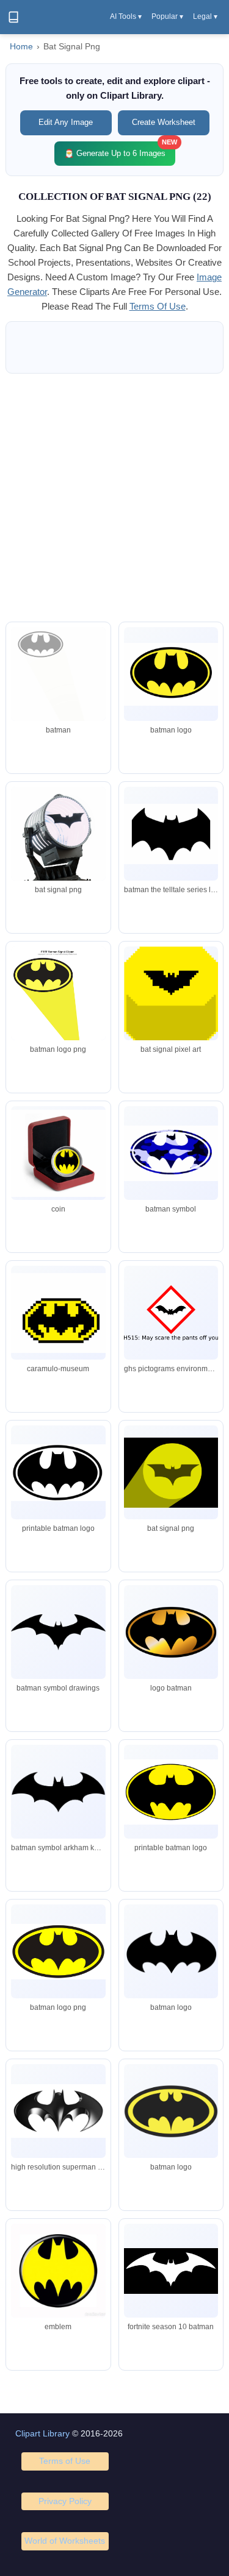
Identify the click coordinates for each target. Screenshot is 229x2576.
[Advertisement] (114, 498)
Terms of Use (65, 2461)
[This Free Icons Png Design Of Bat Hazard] (171, 1313)
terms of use (158, 306)
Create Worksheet (164, 122)
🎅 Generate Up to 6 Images (120, 150)
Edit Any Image (66, 122)
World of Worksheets (65, 2541)
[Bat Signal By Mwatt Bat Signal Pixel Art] (171, 1026)
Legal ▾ (205, 16)
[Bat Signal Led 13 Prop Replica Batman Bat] (58, 860)
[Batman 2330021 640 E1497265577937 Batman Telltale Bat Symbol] (171, 834)
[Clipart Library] (13, 17)
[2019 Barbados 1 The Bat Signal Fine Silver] (58, 1153)
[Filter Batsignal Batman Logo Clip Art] (58, 710)
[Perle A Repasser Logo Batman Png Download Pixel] (58, 1313)
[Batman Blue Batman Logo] (171, 1153)
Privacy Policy (65, 2501)
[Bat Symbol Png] (58, 1007)
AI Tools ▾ (126, 16)
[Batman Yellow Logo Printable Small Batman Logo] (171, 674)
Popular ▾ (167, 16)
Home (21, 47)
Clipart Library (42, 2433)
